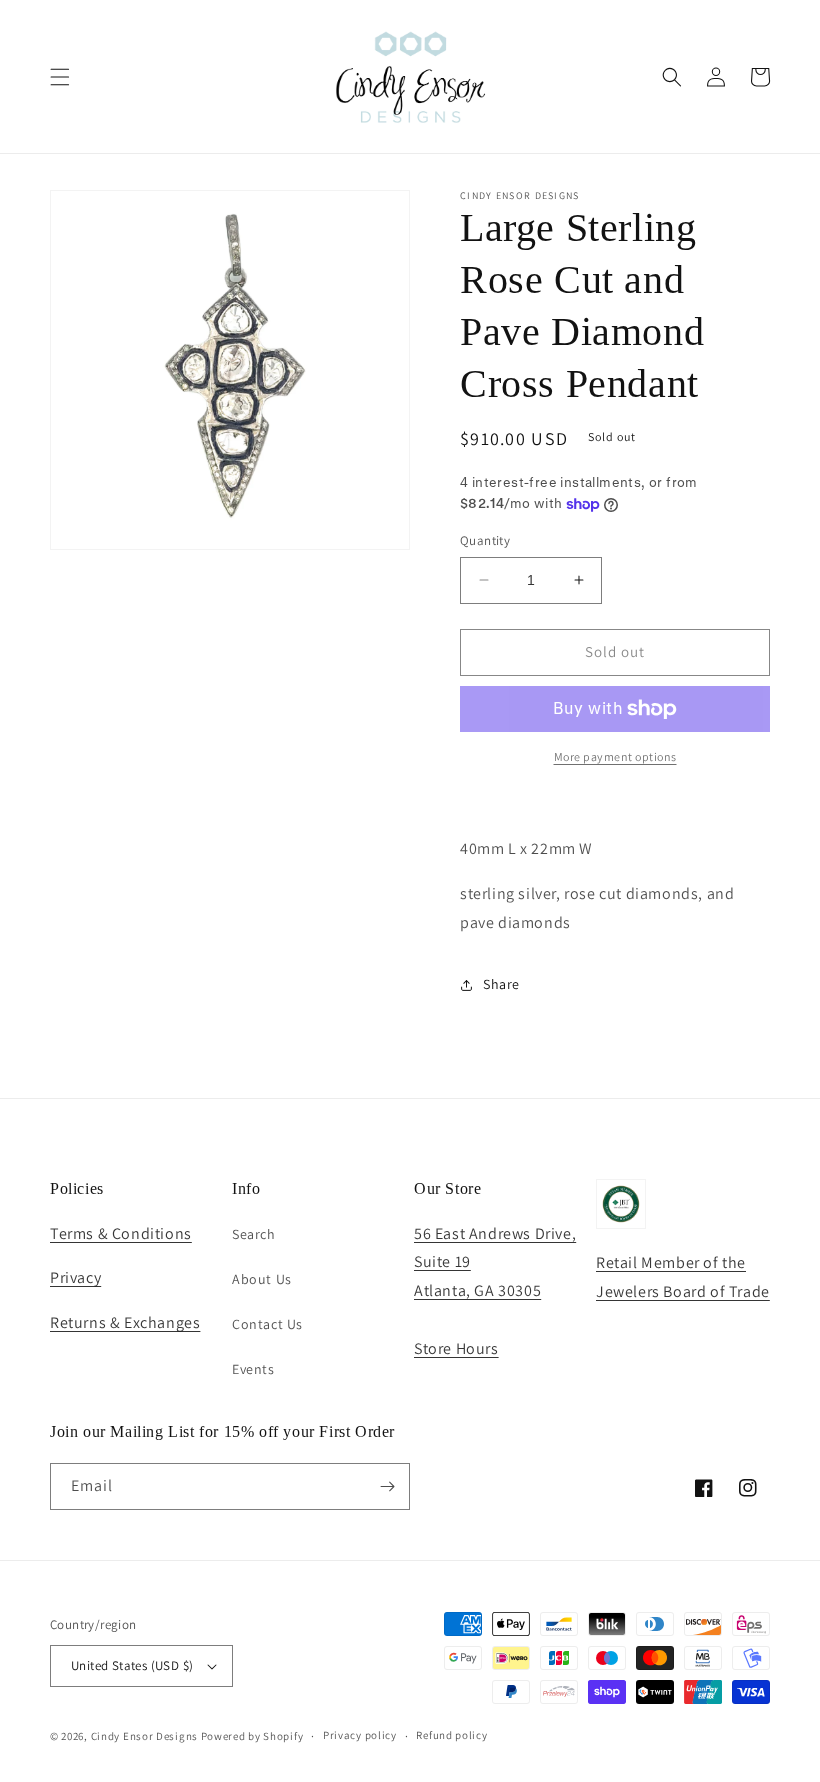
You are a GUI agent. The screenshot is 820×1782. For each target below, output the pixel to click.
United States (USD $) (132, 1665)
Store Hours (456, 1348)
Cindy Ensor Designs (144, 1736)
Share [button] (501, 984)
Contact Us (267, 1324)
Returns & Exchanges (125, 1322)
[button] (60, 77)
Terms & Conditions (121, 1233)
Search (254, 1234)
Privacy (75, 1277)
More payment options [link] (615, 756)
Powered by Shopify (252, 1736)
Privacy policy (360, 1735)
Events (253, 1369)
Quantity (485, 540)
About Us (262, 1279)
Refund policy (451, 1735)
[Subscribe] (387, 1486)
